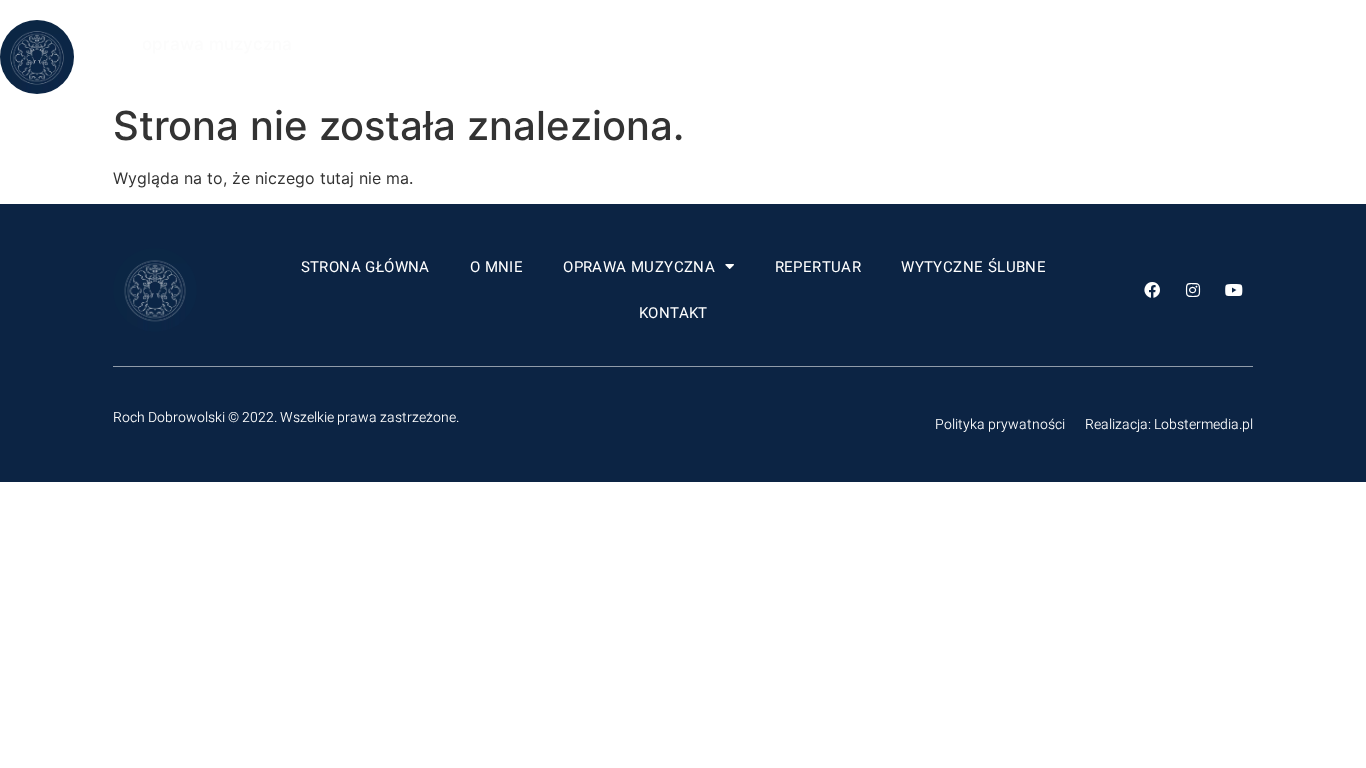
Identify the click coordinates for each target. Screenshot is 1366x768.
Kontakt (1169, 57)
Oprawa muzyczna (688, 57)
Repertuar (867, 57)
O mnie (545, 57)
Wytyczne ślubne (1022, 57)
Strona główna (414, 57)
